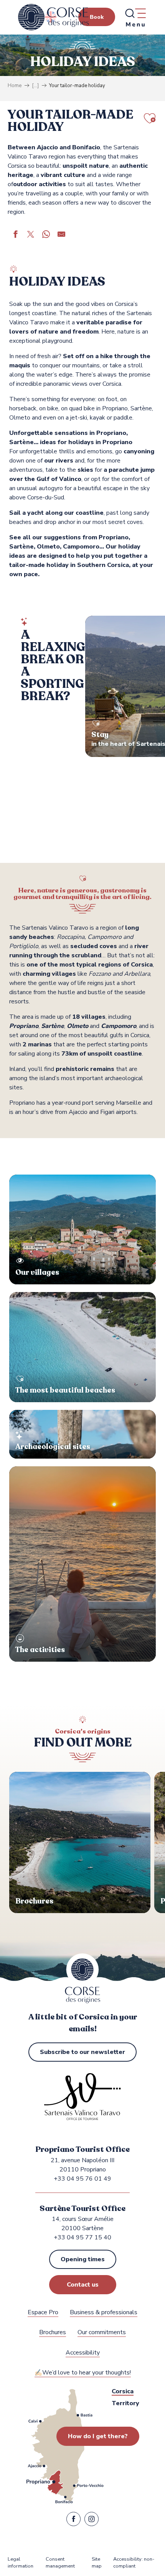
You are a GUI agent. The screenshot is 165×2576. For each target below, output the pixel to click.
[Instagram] (92, 2521)
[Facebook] (73, 2521)
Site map (97, 2563)
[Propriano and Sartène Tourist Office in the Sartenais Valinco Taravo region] (54, 17)
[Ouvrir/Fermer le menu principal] (135, 17)
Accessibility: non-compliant (134, 2563)
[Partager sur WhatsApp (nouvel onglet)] (46, 235)
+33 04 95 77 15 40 (82, 2237)
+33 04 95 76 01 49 (82, 2179)
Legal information (21, 2563)
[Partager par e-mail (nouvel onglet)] (61, 235)
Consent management (60, 2563)
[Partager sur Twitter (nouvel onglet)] (31, 235)
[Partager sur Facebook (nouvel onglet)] (15, 235)
